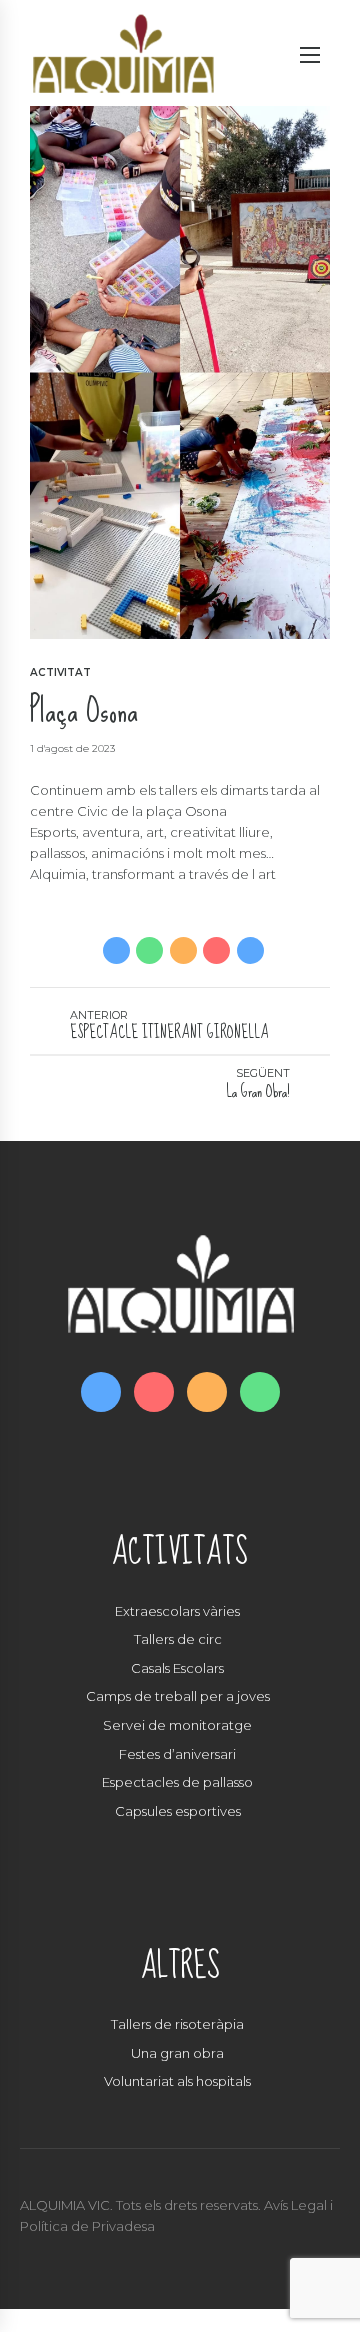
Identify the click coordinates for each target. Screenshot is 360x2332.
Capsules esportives (178, 1811)
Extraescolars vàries (177, 1611)
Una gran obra (177, 2053)
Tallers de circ (178, 1639)
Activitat (60, 672)
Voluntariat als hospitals (177, 2081)
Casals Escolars (177, 1668)
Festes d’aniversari (177, 1754)
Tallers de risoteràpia (177, 2024)
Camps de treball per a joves (178, 1696)
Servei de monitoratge (177, 1725)
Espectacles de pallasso (177, 1782)
